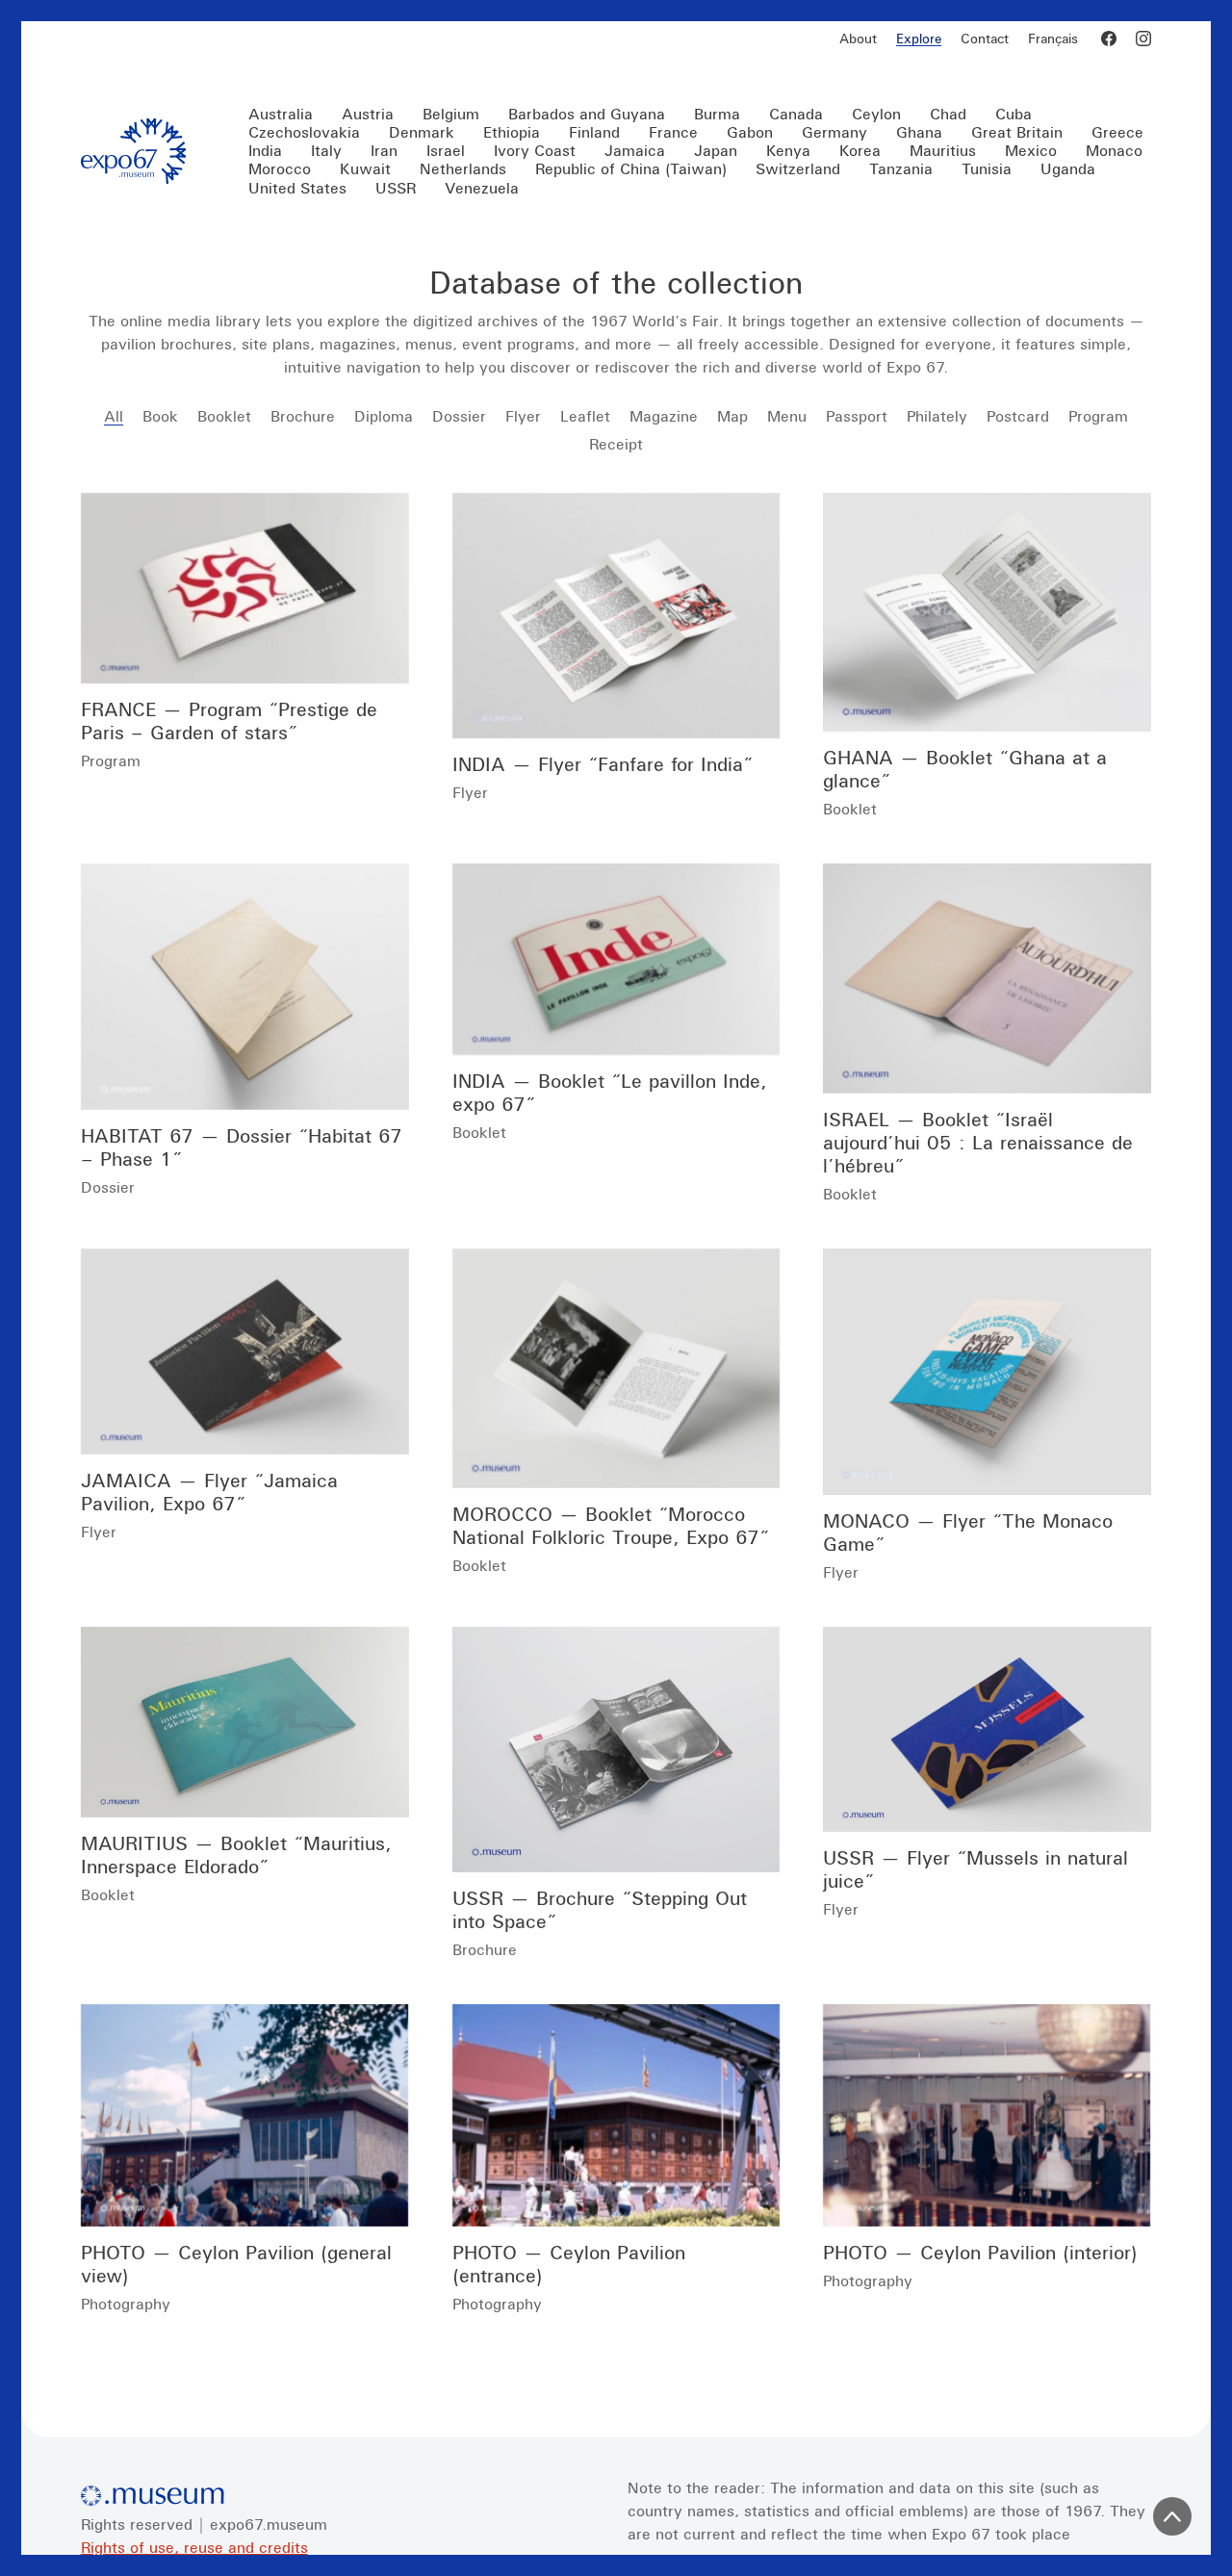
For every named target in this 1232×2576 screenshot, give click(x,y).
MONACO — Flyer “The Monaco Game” (968, 1532)
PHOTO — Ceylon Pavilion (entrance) (569, 2264)
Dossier (459, 416)
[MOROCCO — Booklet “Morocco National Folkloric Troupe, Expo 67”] (616, 1368)
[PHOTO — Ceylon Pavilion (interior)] (987, 2115)
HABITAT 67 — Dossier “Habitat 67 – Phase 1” (242, 1147)
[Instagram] (1143, 39)
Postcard (1018, 416)
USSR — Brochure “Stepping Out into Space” (600, 1909)
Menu (787, 416)
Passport (857, 416)
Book (160, 416)
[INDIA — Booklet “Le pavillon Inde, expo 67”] (616, 959)
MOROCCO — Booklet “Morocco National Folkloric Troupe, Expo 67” (611, 1525)
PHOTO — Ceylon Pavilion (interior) (980, 2252)
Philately (937, 416)
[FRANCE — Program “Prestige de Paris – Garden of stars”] (245, 589)
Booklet (224, 416)
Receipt (616, 444)
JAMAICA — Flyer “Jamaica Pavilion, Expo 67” (209, 1492)
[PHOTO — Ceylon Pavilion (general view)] (245, 2115)
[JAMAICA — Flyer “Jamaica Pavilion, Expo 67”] (245, 1352)
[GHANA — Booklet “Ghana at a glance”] (987, 613)
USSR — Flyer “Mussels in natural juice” (975, 1869)
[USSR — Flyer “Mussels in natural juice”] (987, 1730)
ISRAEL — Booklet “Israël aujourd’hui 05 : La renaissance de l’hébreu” (978, 1142)
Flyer (523, 416)
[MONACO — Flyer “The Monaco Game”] (987, 1372)
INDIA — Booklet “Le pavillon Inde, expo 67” (610, 1092)
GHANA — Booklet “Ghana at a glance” (965, 769)
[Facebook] (1109, 39)
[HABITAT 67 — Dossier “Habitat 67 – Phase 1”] (245, 987)
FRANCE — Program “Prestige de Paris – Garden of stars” (229, 721)
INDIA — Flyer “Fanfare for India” (603, 764)
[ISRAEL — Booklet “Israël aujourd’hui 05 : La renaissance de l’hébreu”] (987, 979)
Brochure (303, 416)
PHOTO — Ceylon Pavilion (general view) (236, 2264)
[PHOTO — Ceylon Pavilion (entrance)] (616, 2115)
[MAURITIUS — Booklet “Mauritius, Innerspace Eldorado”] (245, 1723)
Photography (126, 2304)
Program (1098, 416)
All (114, 416)
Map (732, 416)
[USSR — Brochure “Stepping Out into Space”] (616, 1750)
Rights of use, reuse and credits (194, 2547)
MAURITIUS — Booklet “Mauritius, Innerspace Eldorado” (236, 1855)
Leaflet (585, 416)
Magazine (664, 416)
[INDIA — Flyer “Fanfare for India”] (616, 616)
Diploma (384, 416)
